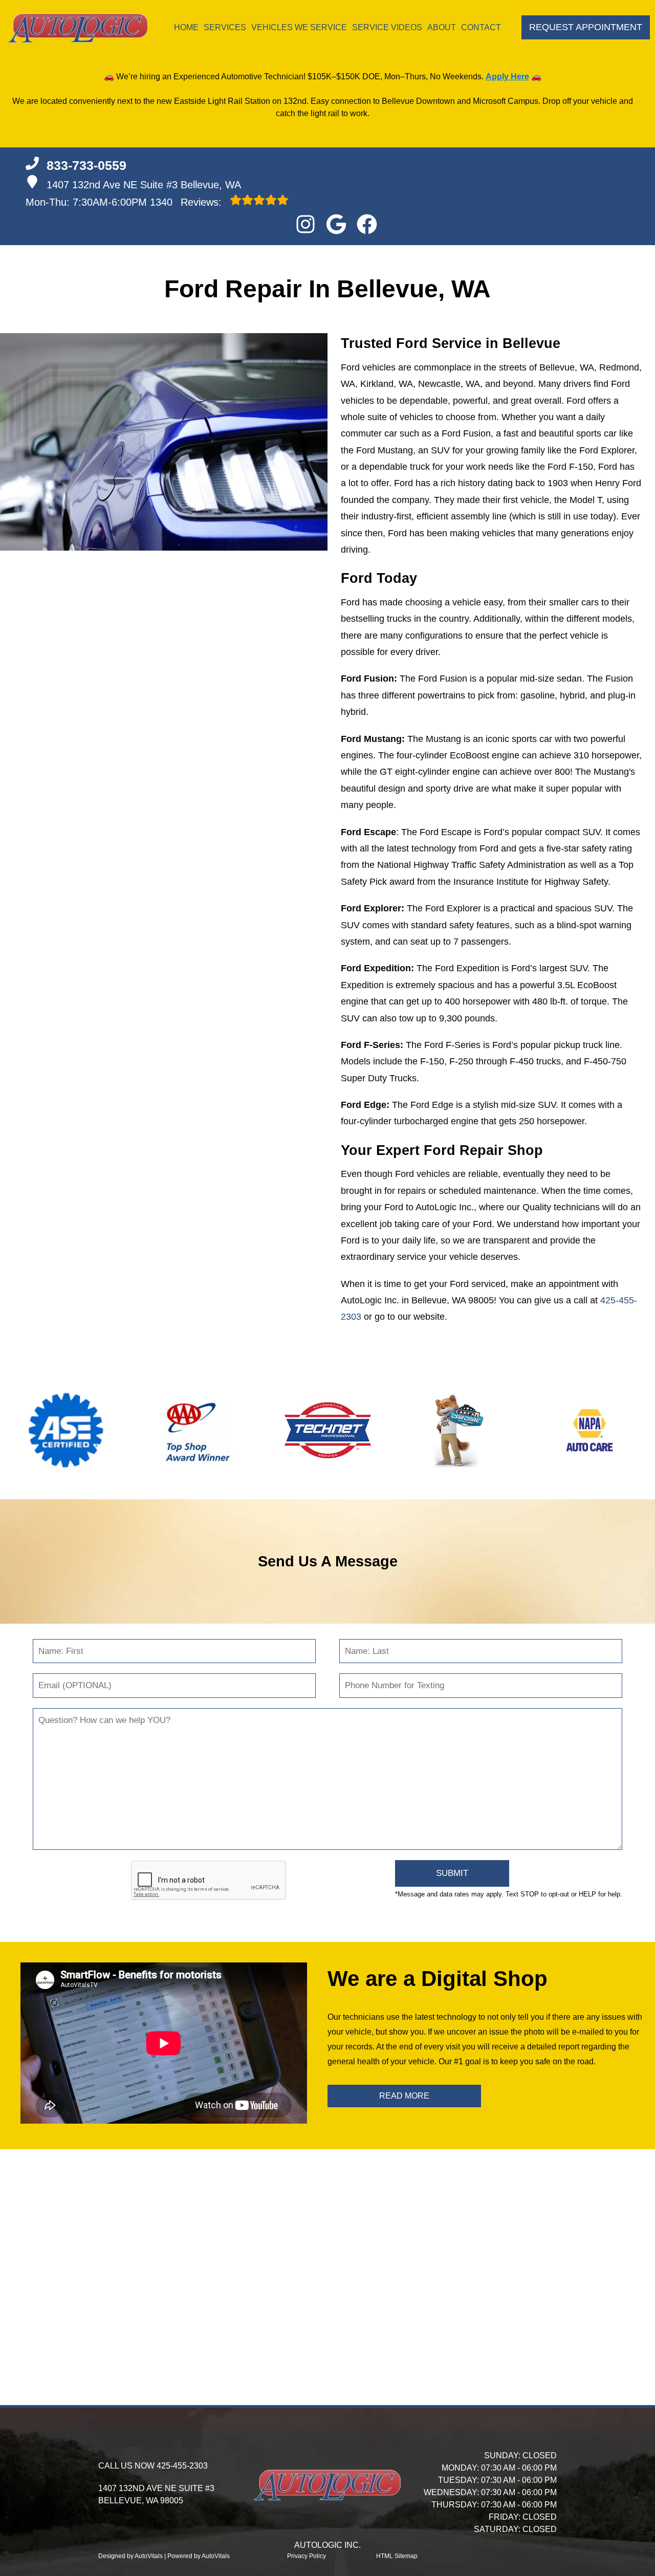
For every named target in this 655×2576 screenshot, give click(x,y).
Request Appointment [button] (586, 27)
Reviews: (187, 202)
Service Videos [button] (387, 27)
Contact (481, 27)
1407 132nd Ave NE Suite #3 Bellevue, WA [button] (144, 185)
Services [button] (225, 27)
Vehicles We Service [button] (299, 27)
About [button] (442, 27)
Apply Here (507, 77)
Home (186, 27)
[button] (305, 224)
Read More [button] (404, 2096)
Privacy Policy (307, 2556)
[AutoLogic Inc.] (78, 28)
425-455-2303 (182, 2466)
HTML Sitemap (397, 2556)
